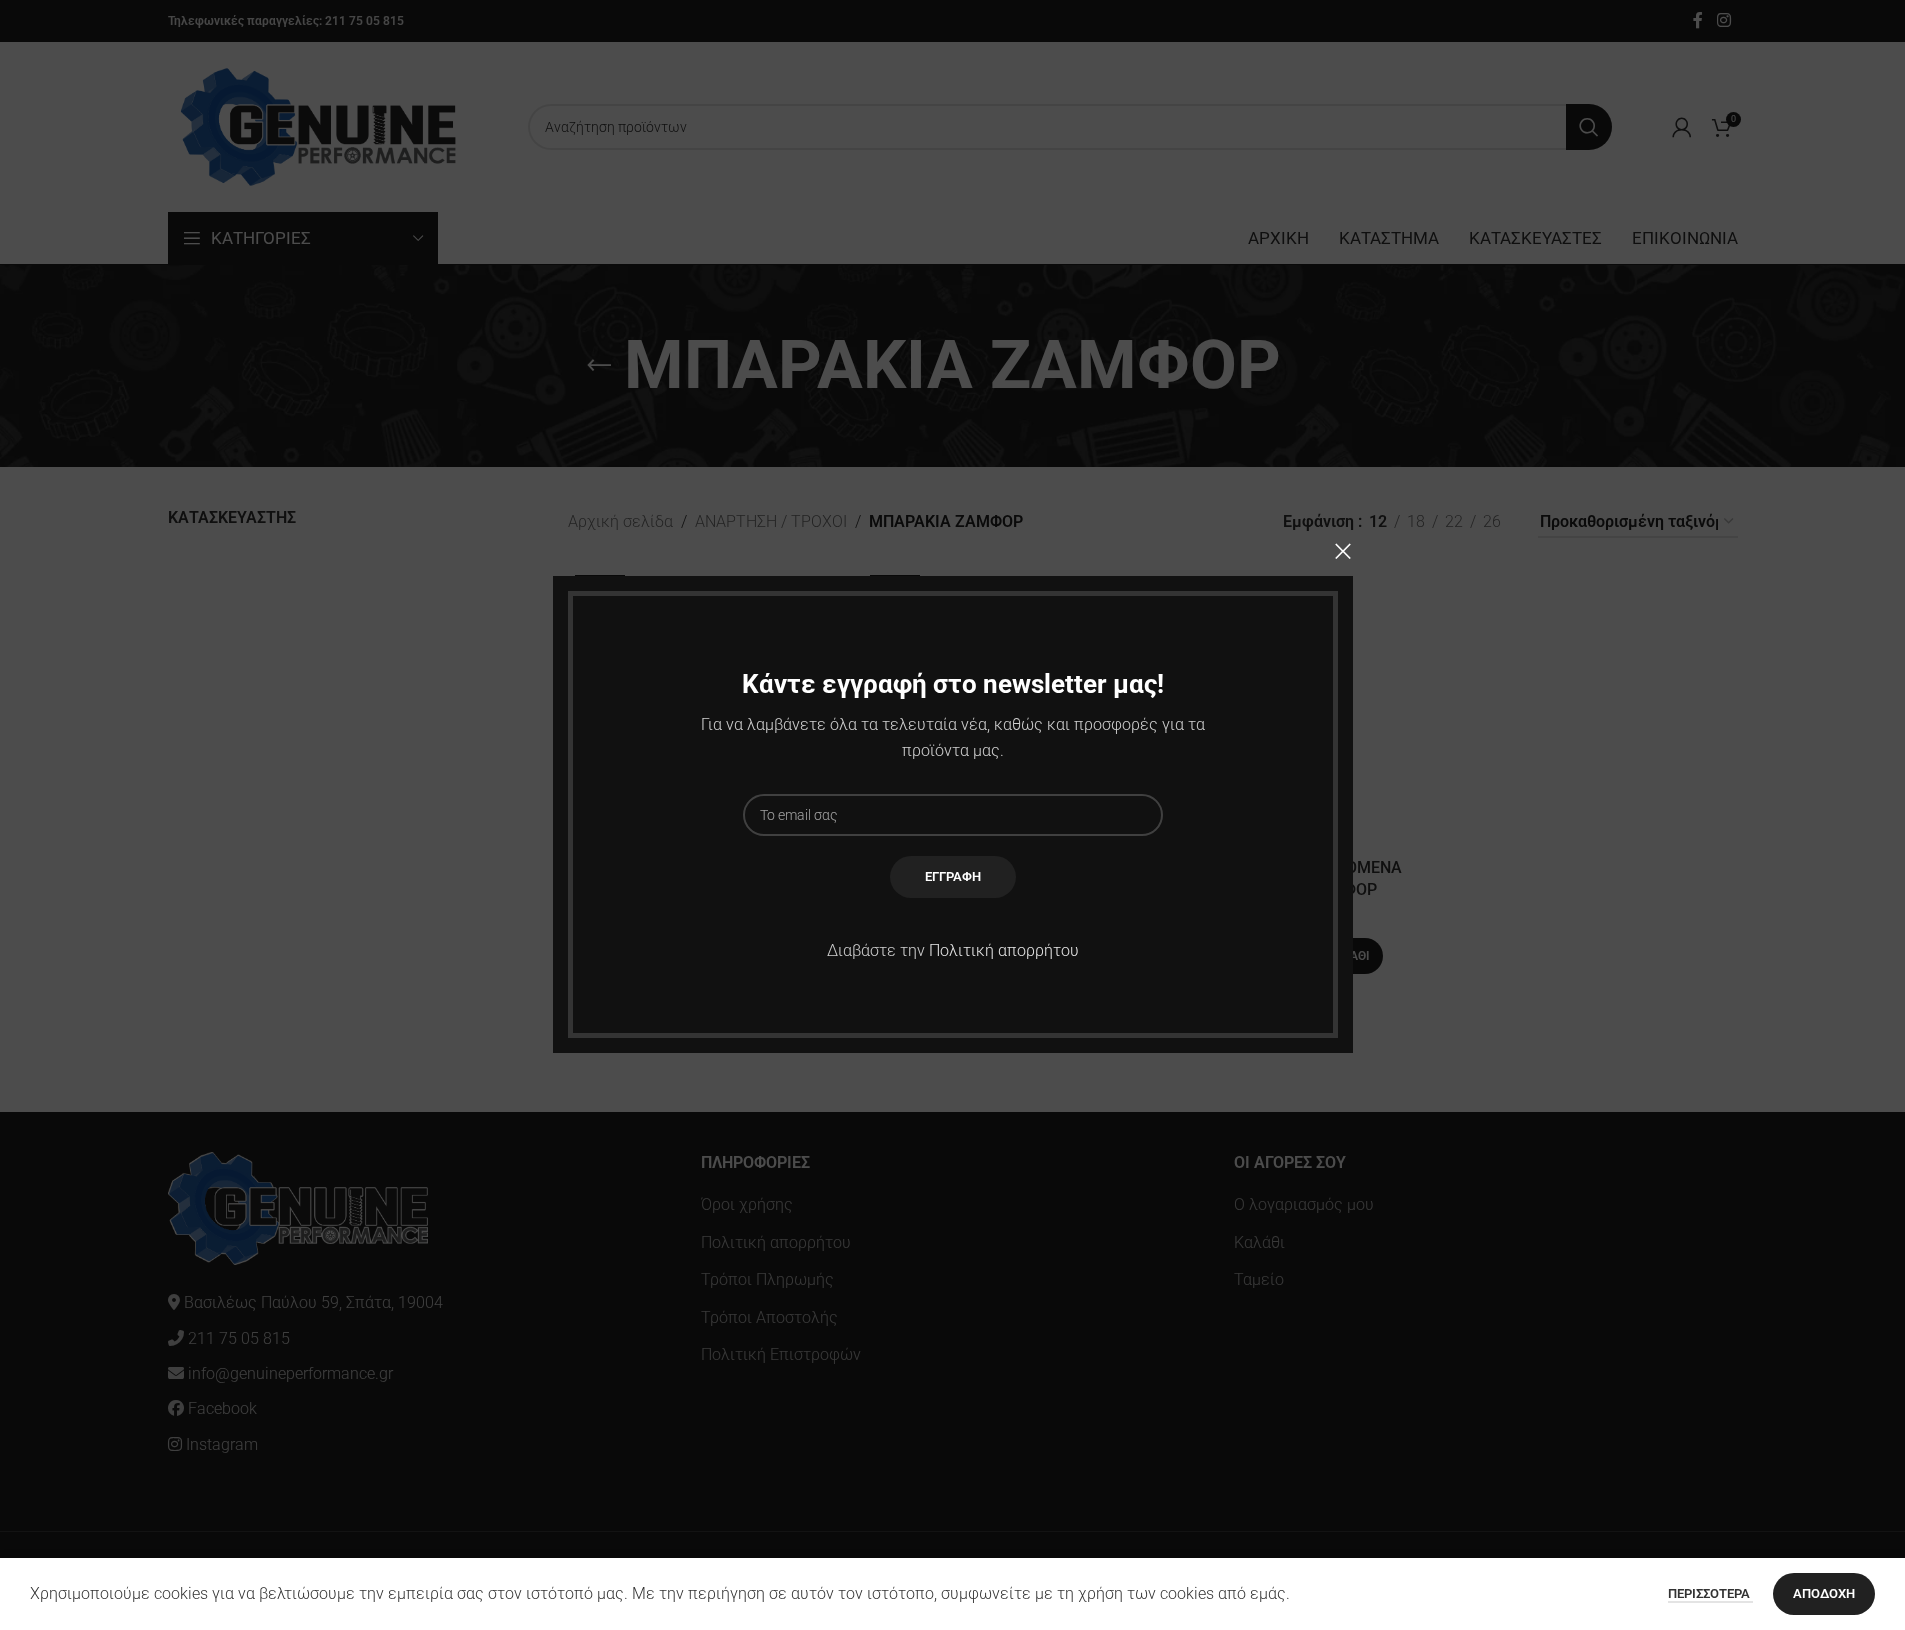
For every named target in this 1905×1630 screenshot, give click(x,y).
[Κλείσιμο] (1343, 551)
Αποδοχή (1824, 1593)
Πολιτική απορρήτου (1004, 950)
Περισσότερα (1710, 1593)
